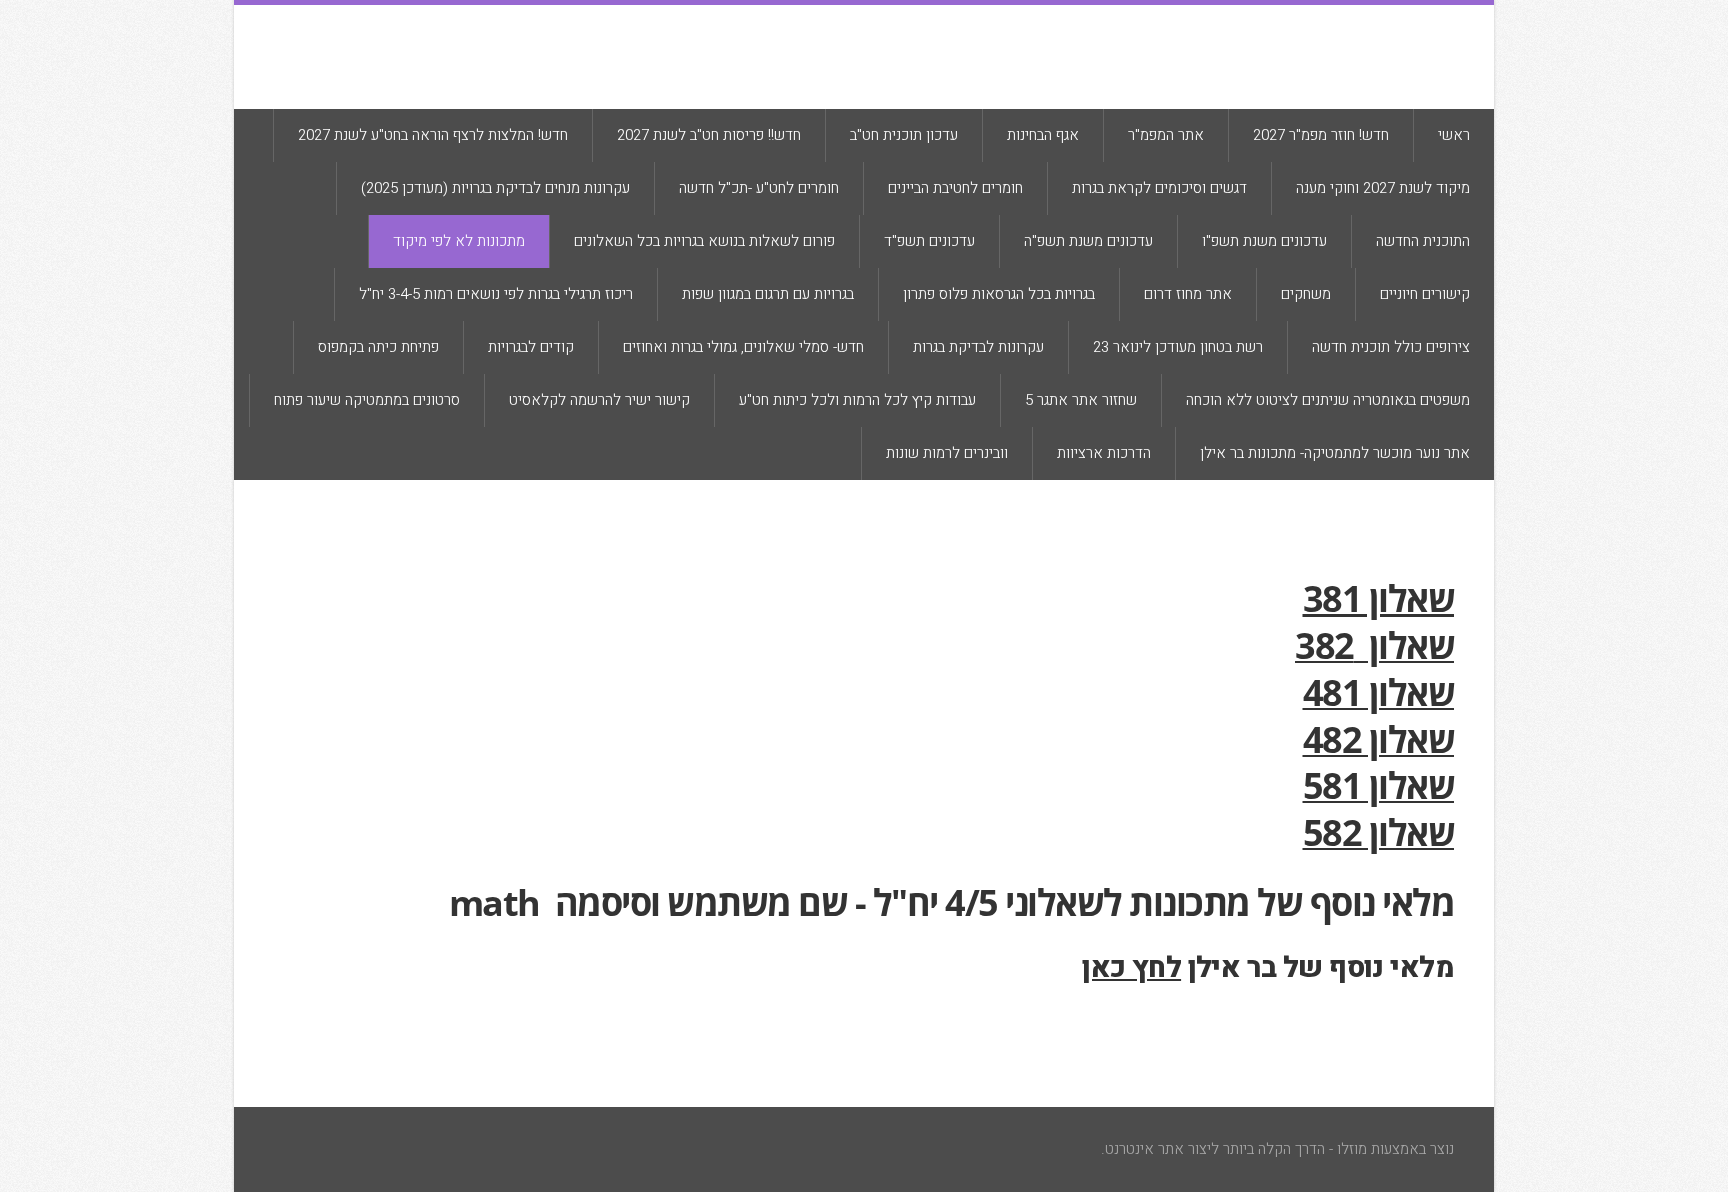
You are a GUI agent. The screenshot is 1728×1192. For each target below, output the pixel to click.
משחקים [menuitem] (1306, 294)
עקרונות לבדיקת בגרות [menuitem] (978, 347)
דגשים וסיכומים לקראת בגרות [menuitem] (1159, 188)
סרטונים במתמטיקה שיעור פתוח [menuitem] (367, 400)
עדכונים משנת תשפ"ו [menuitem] (1264, 241)
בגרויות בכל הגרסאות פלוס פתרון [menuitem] (999, 294)
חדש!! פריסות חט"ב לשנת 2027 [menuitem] (709, 135)
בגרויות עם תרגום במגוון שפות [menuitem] (768, 294)
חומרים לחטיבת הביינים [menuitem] (955, 188)
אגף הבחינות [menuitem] (1043, 135)
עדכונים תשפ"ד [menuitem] (929, 241)
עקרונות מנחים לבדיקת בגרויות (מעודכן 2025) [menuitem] (495, 188)
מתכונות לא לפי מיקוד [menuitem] (459, 241)
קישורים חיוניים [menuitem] (1425, 294)
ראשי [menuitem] (1454, 135)
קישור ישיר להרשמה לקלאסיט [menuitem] (599, 400)
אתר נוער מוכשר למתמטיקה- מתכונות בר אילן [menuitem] (1335, 453)
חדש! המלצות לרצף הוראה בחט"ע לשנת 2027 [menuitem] (433, 135)
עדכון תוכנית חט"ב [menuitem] (904, 135)
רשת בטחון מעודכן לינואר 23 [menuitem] (1178, 347)
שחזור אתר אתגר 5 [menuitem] (1081, 400)
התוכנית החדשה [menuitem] (1423, 241)
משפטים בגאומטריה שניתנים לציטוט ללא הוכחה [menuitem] (1328, 400)
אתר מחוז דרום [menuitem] (1188, 294)
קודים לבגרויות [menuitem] (531, 347)
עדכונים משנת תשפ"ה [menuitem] (1088, 241)
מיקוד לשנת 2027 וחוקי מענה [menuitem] (1383, 188)
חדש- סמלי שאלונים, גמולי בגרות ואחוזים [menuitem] (743, 347)
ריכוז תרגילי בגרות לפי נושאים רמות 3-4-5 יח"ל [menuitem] (496, 294)
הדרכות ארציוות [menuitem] (1104, 453)
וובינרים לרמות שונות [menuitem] (947, 453)
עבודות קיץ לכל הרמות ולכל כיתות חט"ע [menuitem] (857, 400)
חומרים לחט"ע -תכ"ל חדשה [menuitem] (759, 188)
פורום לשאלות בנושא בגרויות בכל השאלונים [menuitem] (704, 241)
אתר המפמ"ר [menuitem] (1166, 135)
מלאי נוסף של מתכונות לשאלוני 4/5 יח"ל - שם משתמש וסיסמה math (947, 902)
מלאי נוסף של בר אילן (1268, 968)
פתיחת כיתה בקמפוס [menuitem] (378, 347)
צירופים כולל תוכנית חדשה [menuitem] (1391, 347)
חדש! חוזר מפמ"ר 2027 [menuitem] (1321, 135)
